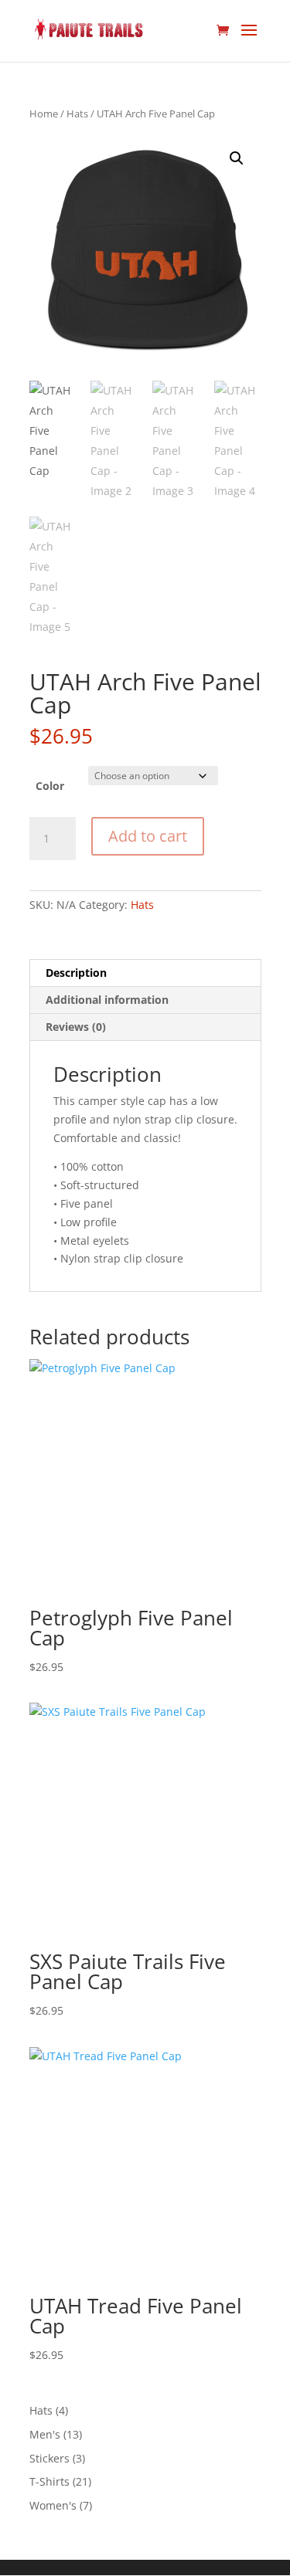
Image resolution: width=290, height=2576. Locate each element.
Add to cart (148, 836)
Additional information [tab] (107, 1000)
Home (44, 114)
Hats (77, 114)
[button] (237, 158)
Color (50, 786)
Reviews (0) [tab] (76, 1027)
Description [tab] (76, 973)
